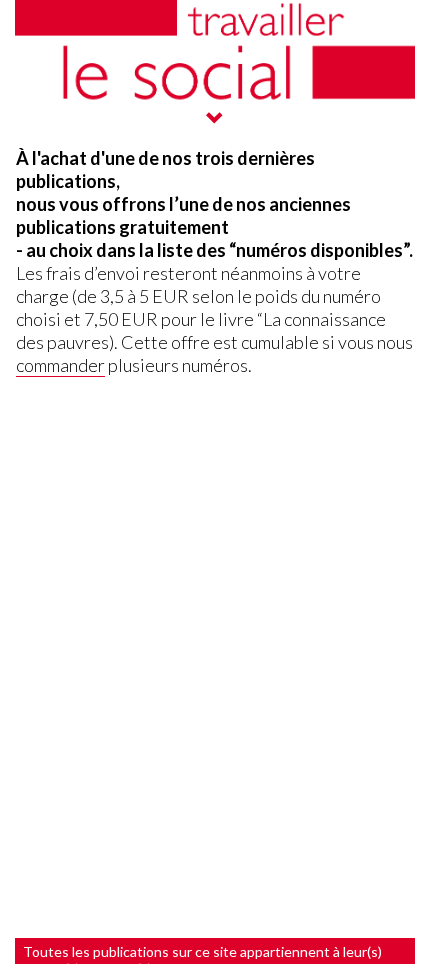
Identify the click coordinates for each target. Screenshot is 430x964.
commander (60, 365)
